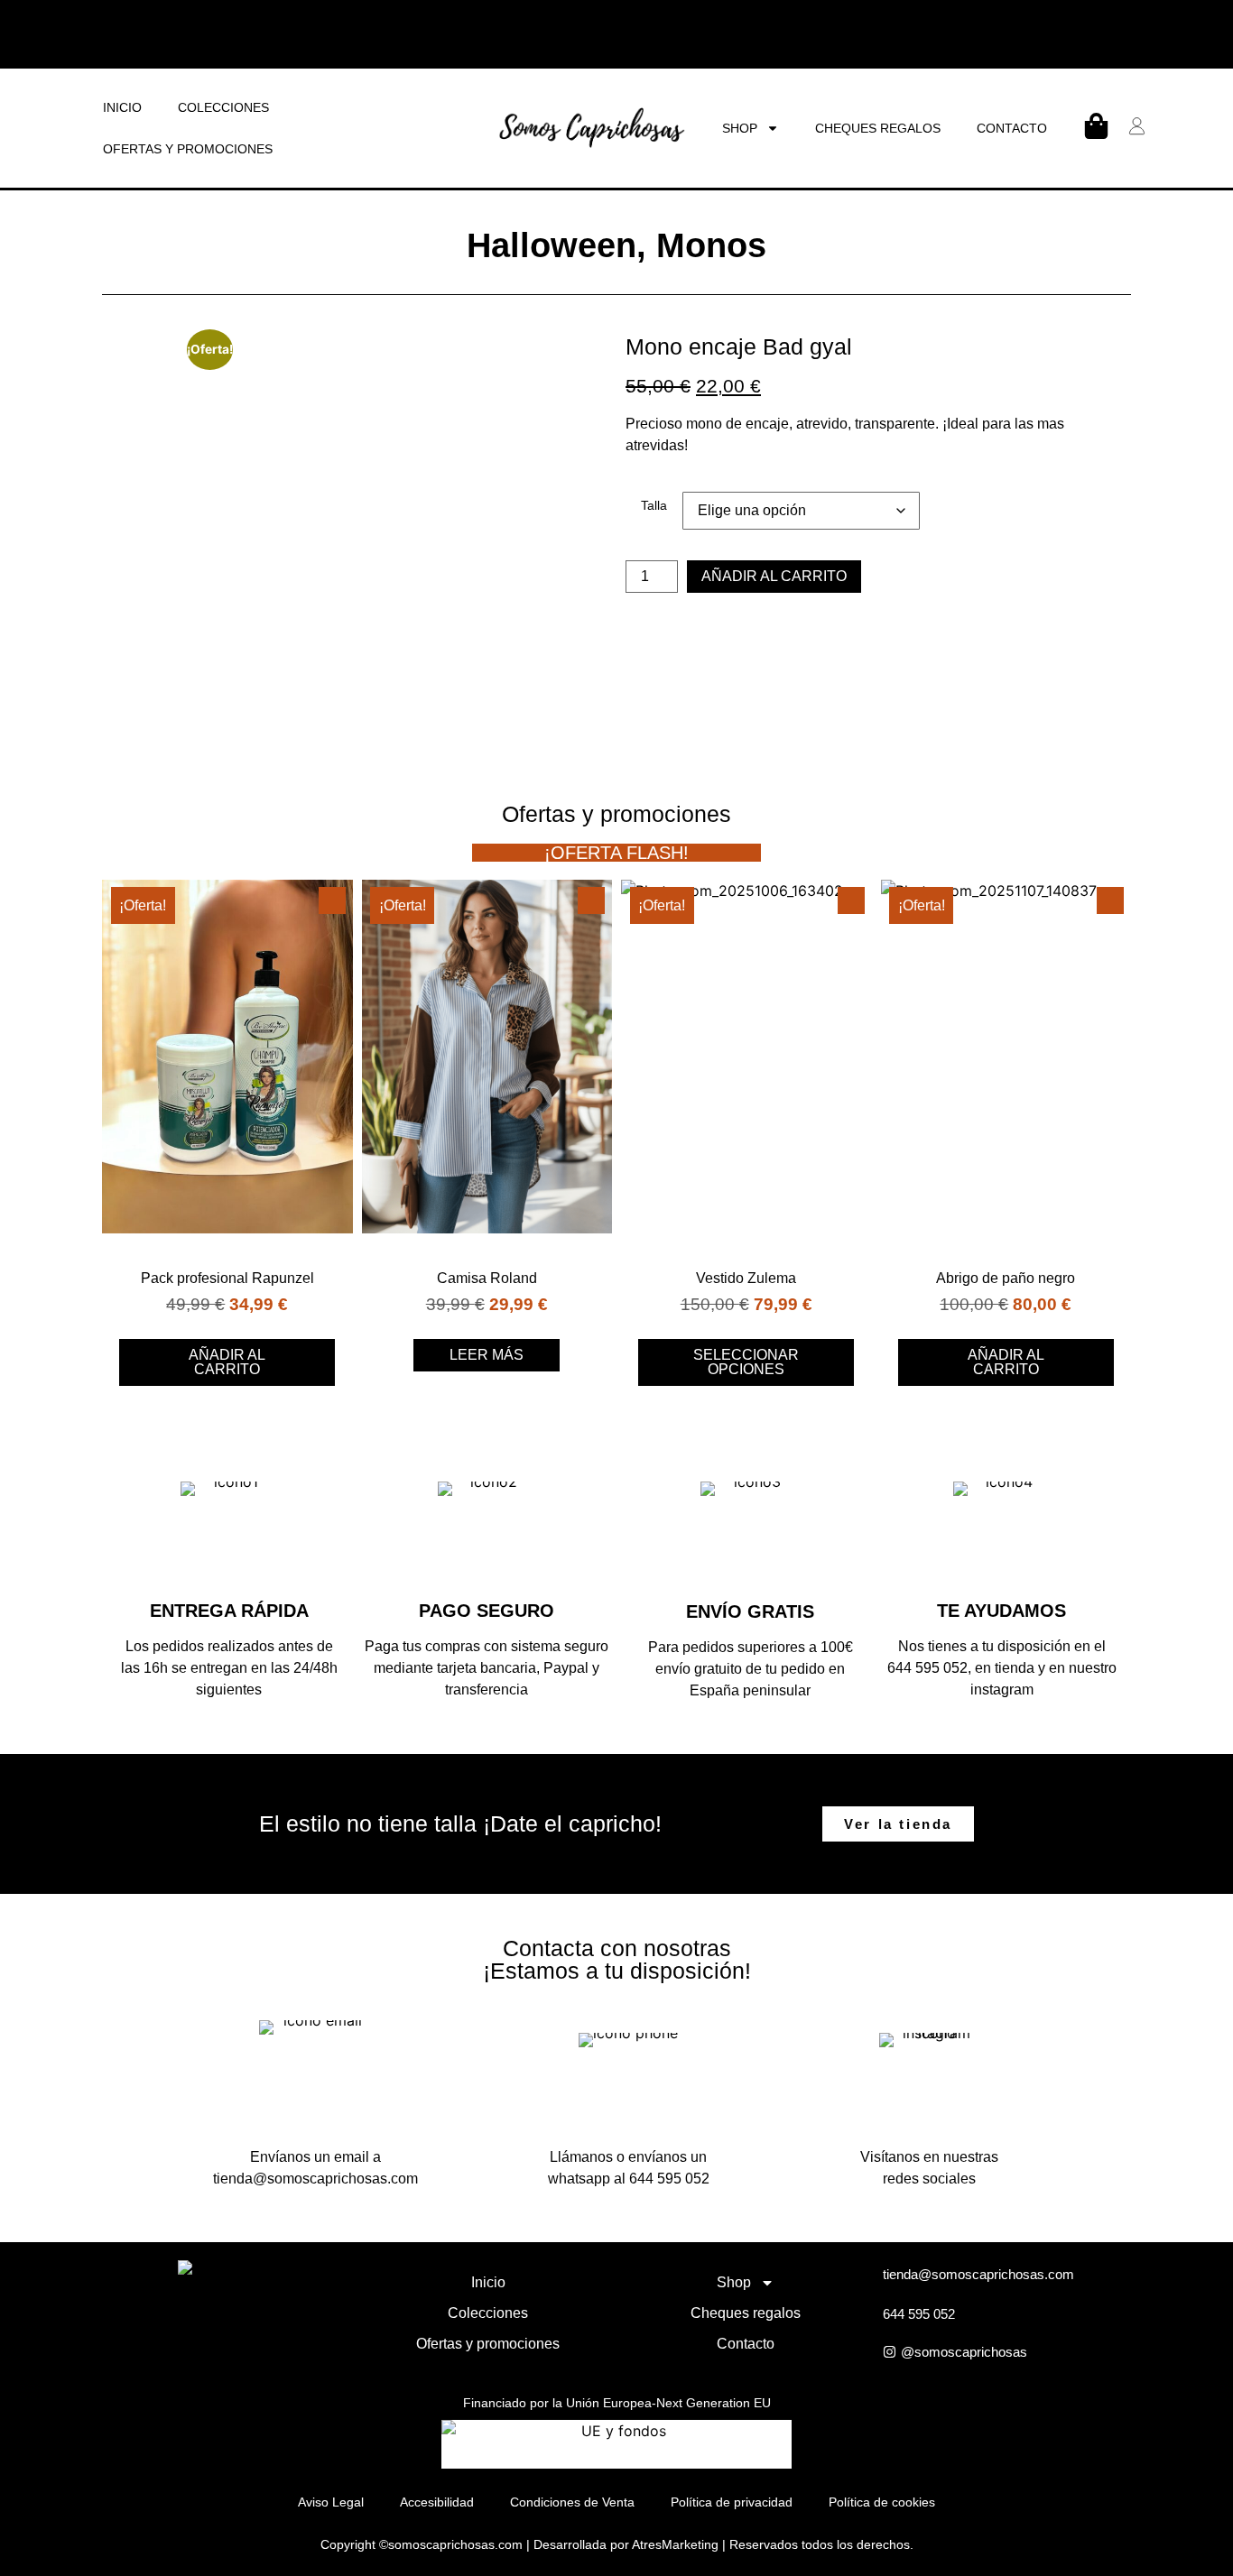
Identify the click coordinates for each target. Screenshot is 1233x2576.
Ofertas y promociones (188, 149)
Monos (711, 245)
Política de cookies (882, 2502)
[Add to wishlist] (332, 900)
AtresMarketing (675, 2544)
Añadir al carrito (774, 576)
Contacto (1012, 128)
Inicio (122, 107)
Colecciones (223, 107)
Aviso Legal (331, 2502)
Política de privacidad (732, 2502)
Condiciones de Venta (572, 2502)
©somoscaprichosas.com (451, 2544)
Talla (654, 505)
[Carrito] (1096, 126)
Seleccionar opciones (746, 1362)
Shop (740, 128)
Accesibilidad (437, 2502)
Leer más (487, 1355)
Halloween (552, 245)
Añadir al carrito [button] (227, 1362)
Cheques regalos (878, 128)
